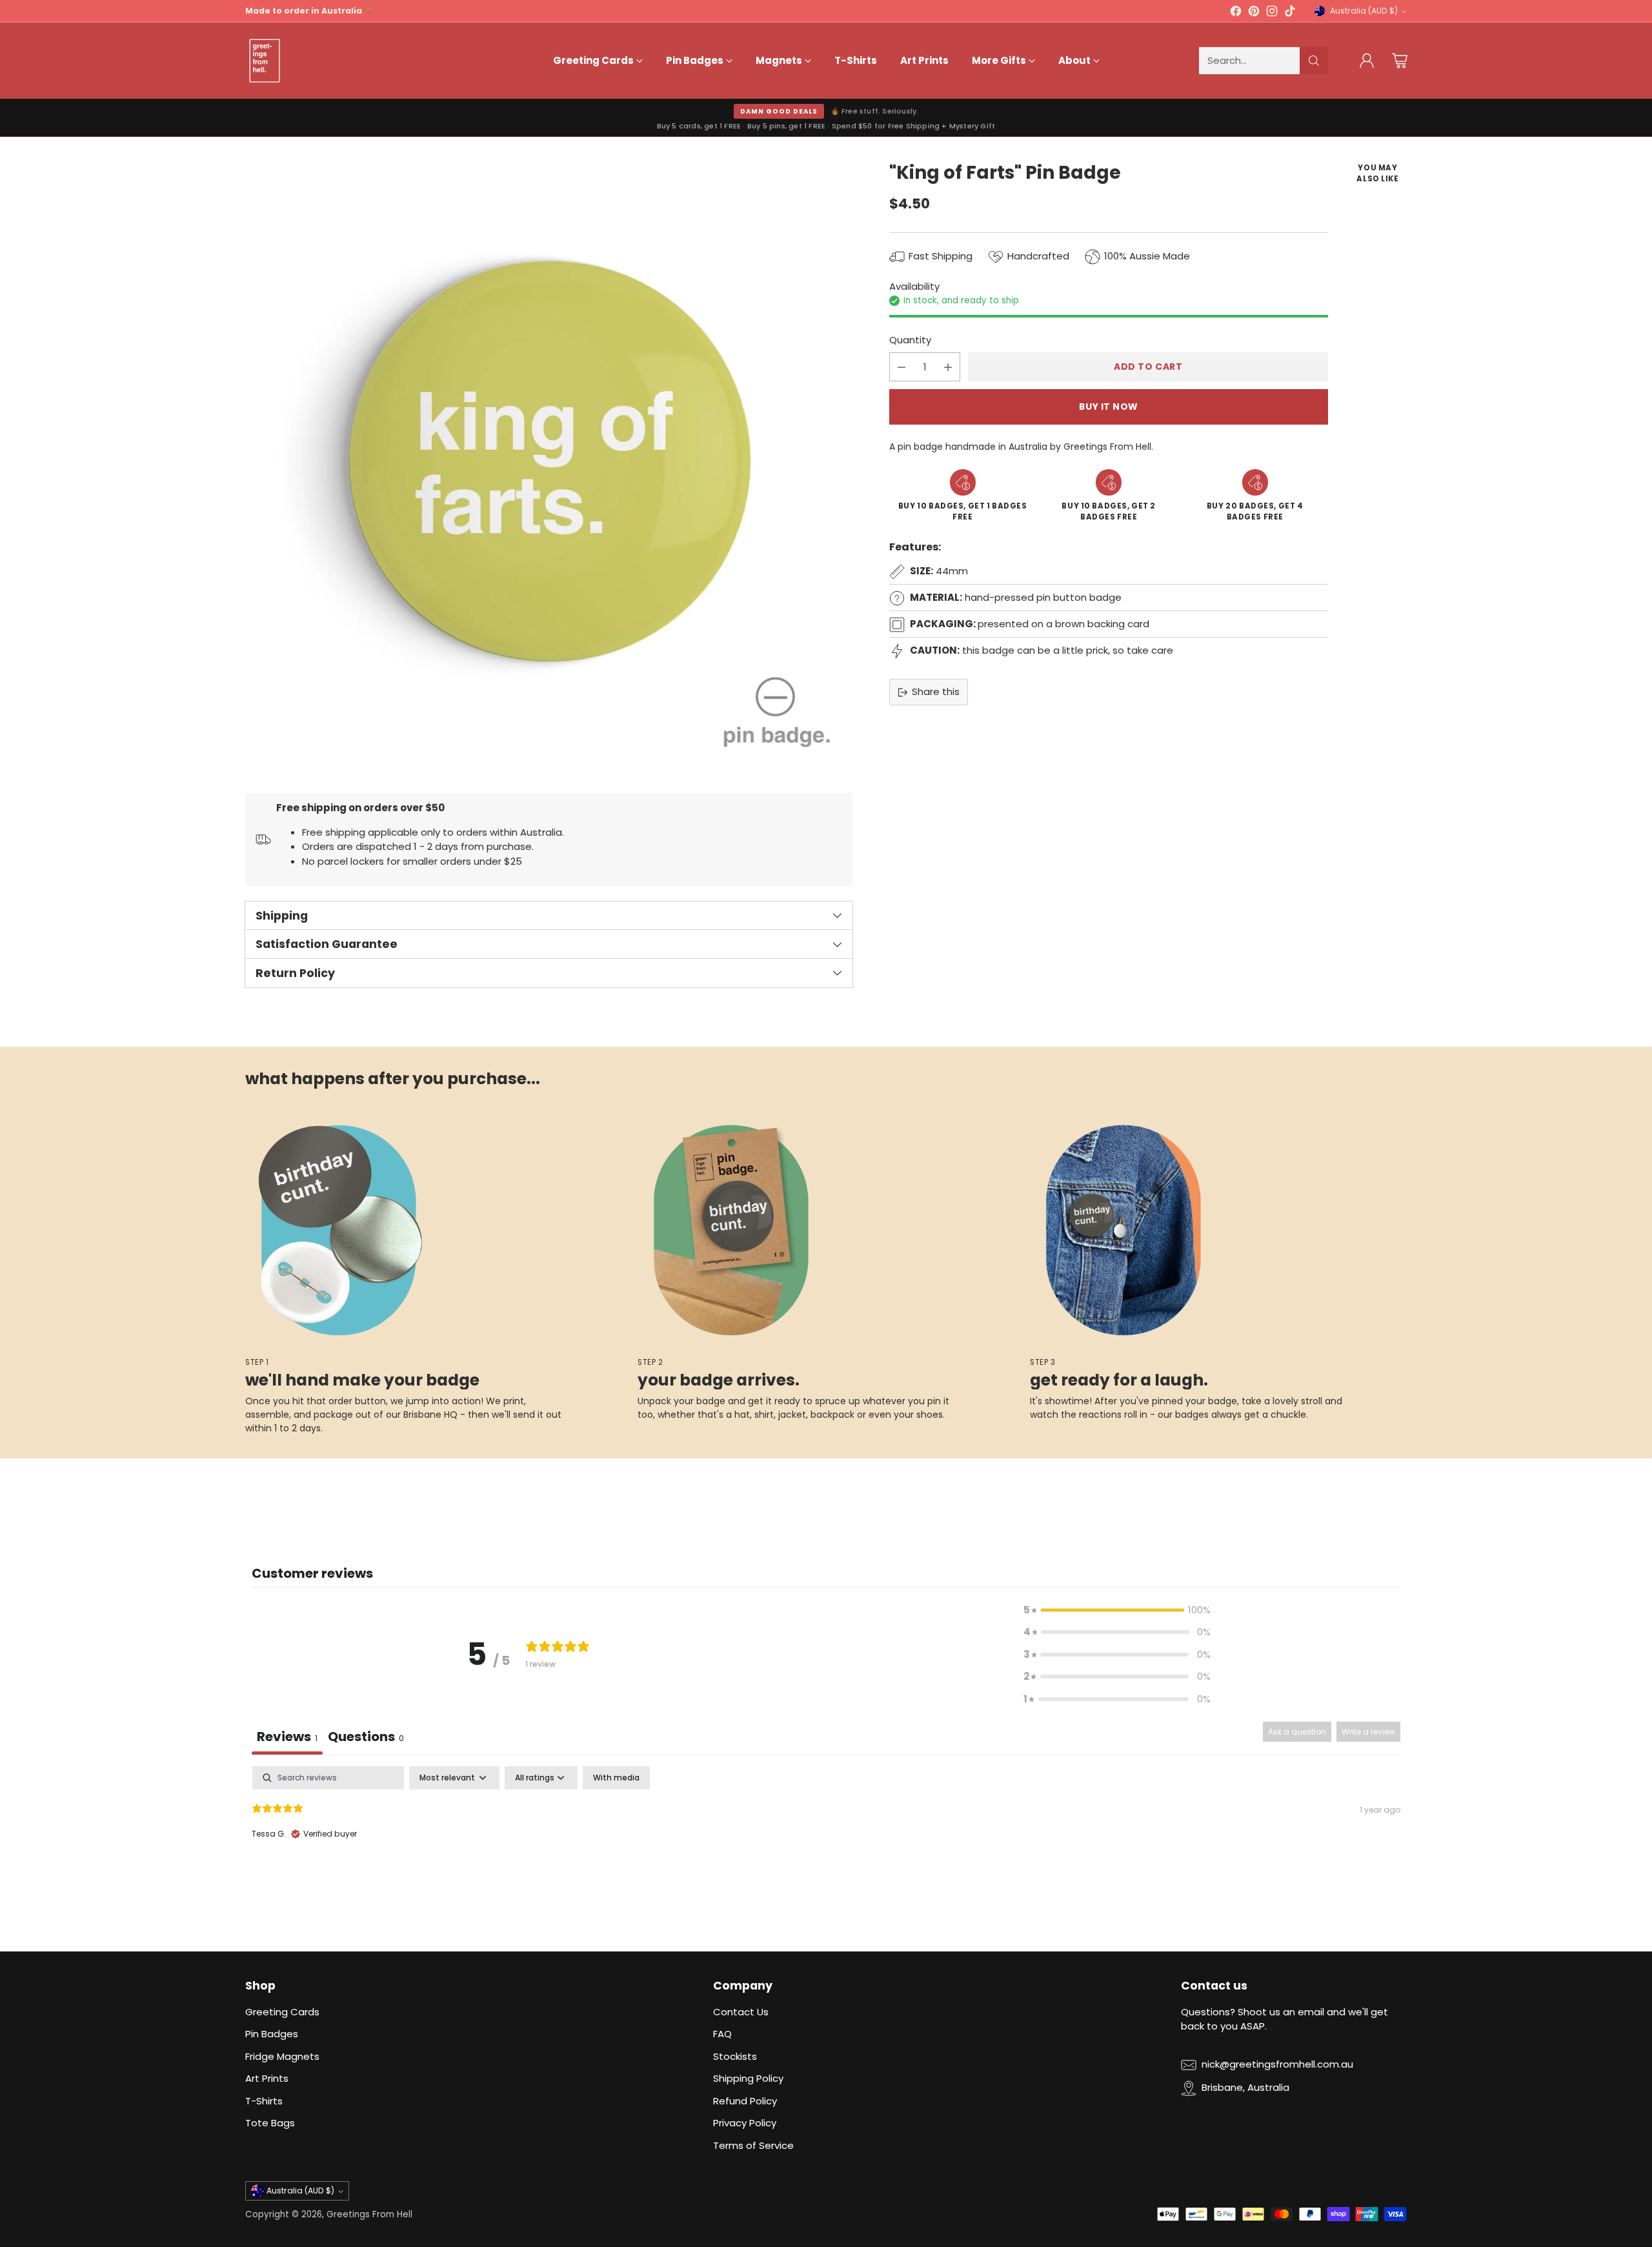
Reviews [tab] (287, 1737)
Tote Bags (270, 2123)
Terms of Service (753, 2145)
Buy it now (1109, 407)
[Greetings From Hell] (265, 61)
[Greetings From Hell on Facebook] (1236, 13)
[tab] (366, 1738)
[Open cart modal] (1400, 61)
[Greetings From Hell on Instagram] (1272, 13)
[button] (1117, 1610)
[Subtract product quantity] (902, 368)
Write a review (1368, 1732)
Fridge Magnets (282, 2056)
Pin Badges (272, 2034)
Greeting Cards (282, 2012)
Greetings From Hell (369, 2214)
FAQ (722, 2034)
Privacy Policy (745, 2123)
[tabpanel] (826, 1849)
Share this (936, 692)
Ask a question (1297, 1732)
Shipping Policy (748, 2078)
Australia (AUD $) (1364, 11)
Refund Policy (745, 2101)
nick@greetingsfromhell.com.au (1277, 2064)
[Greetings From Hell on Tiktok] (1290, 13)
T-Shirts (264, 2101)
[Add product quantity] (948, 368)
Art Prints (267, 2078)
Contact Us (741, 2012)
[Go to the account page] (1367, 61)
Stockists (735, 2056)
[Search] (1314, 61)
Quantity (910, 340)
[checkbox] (616, 1778)
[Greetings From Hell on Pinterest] (1254, 13)
